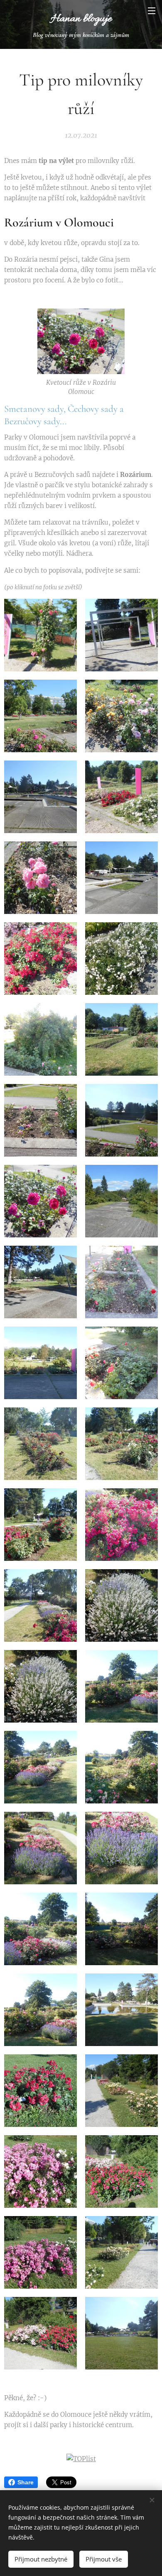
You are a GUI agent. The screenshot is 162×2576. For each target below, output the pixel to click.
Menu (152, 10)
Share (26, 2482)
